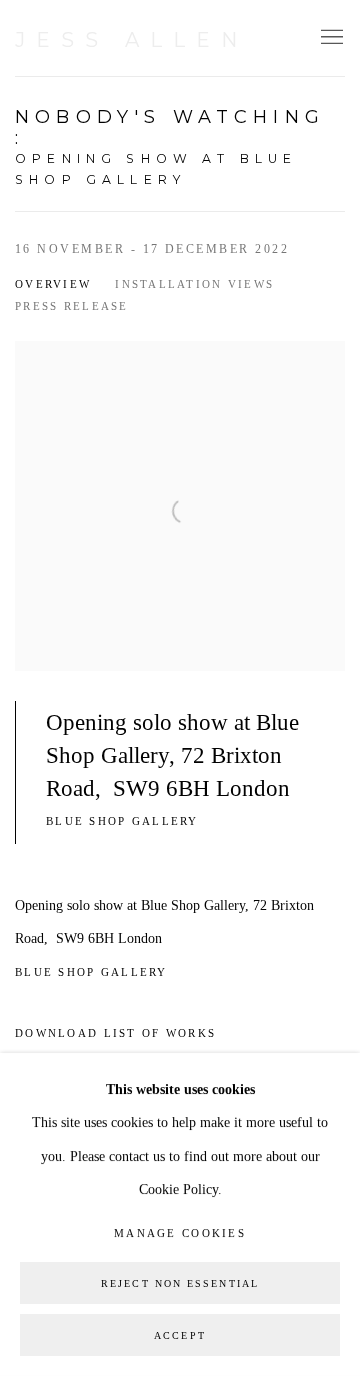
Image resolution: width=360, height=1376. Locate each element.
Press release (72, 306)
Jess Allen (131, 40)
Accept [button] (180, 1335)
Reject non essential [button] (180, 1283)
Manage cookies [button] (180, 1233)
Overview (53, 284)
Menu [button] (330, 38)
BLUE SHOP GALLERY (94, 972)
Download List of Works (115, 1033)
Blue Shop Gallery (125, 821)
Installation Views (194, 284)
